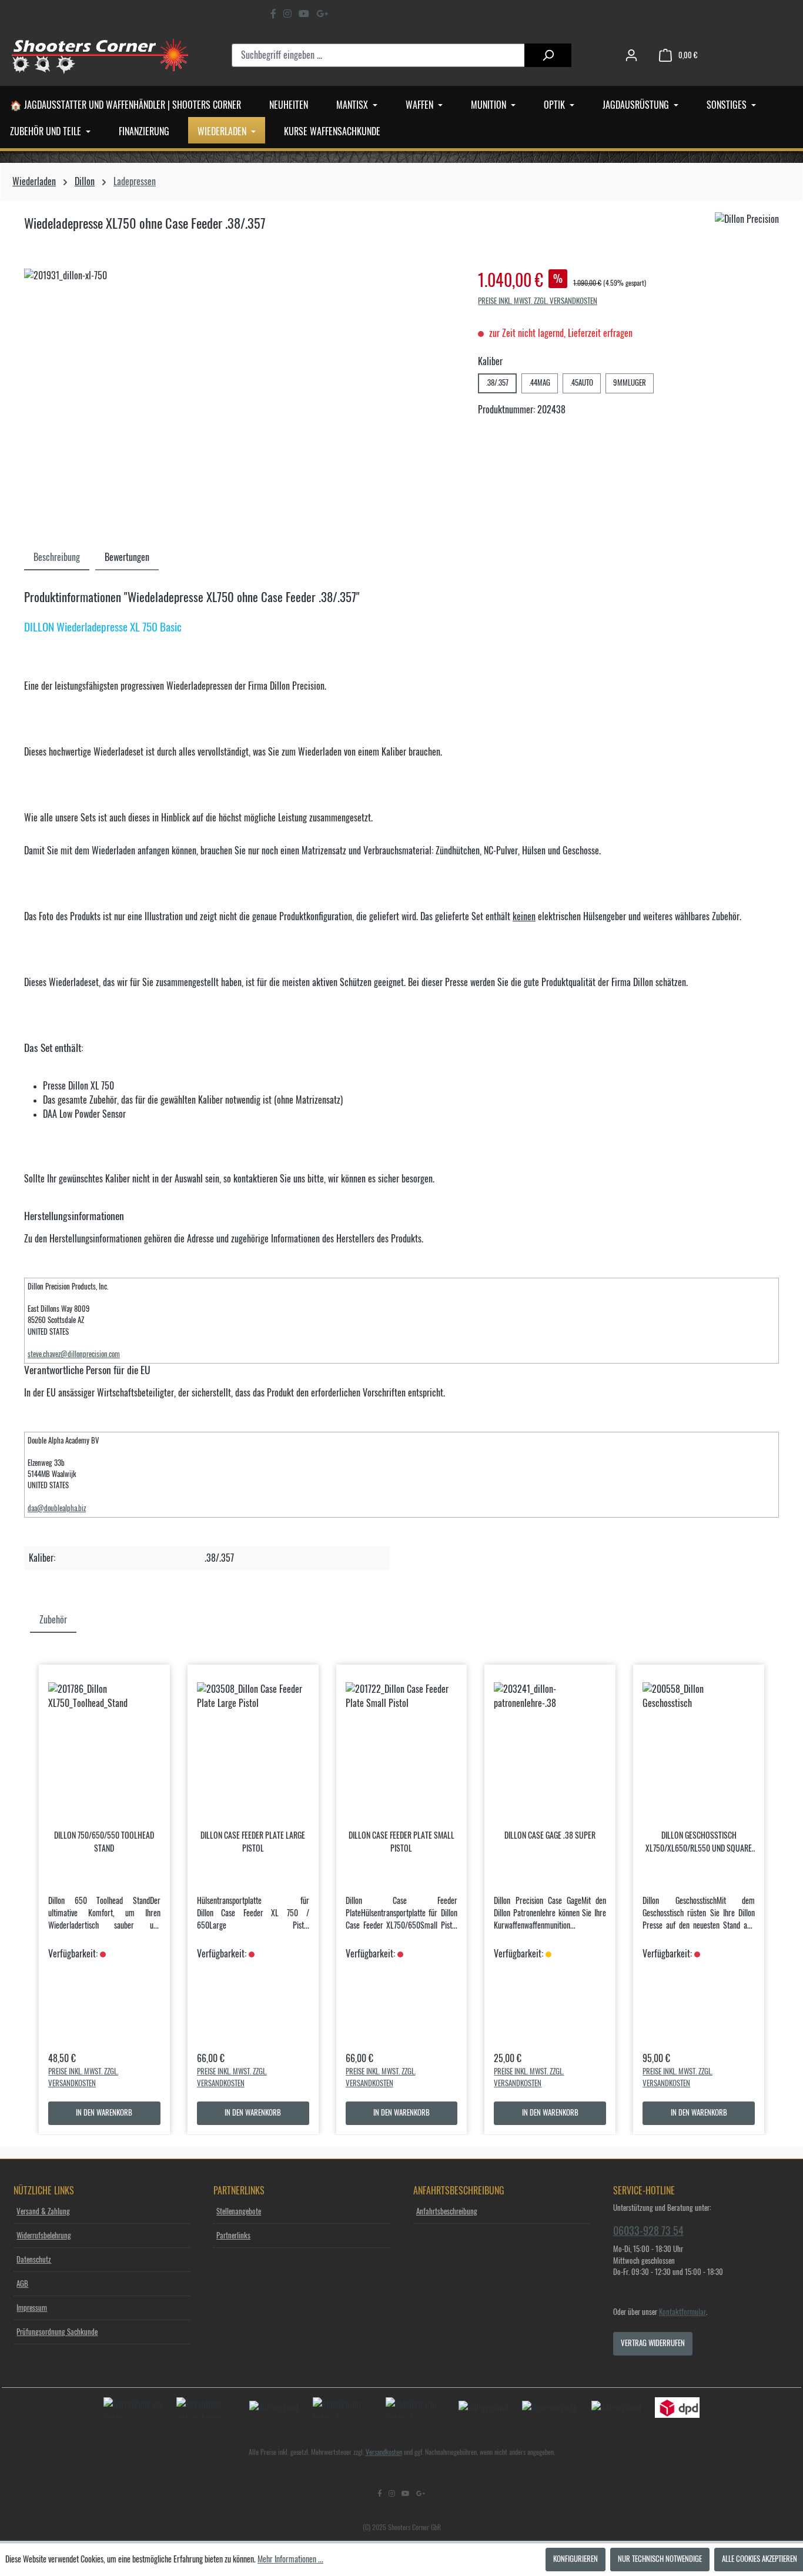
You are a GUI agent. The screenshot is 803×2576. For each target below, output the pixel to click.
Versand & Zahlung (43, 2212)
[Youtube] (304, 14)
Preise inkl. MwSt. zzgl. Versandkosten (538, 301)
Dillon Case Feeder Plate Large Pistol (253, 1842)
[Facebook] (273, 14)
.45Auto (582, 383)
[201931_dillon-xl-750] (239, 395)
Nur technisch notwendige (660, 2559)
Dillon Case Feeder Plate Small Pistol (401, 1842)
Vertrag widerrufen (653, 2343)
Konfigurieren (576, 2559)
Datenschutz (34, 2260)
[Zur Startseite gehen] (100, 55)
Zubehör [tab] (53, 1620)
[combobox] (379, 55)
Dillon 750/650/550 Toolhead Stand (104, 1842)
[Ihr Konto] (631, 56)
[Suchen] (548, 55)
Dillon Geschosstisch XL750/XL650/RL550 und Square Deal (699, 1843)
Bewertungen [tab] (127, 557)
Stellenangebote (239, 2212)
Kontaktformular (682, 2312)
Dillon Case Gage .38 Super (550, 1836)
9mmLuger (630, 383)
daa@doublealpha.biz (57, 1508)
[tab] (57, 557)
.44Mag (540, 383)
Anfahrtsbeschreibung (447, 2212)
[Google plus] (322, 14)
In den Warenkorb (104, 2113)
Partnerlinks (233, 2236)
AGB (22, 2284)
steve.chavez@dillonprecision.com (74, 1354)
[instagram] (287, 14)
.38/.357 (497, 383)
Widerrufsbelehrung (44, 2236)
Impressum (32, 2308)
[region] (239, 395)
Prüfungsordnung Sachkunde (57, 2332)
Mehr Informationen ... (290, 2560)
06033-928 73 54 (648, 2231)
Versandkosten (384, 2452)
